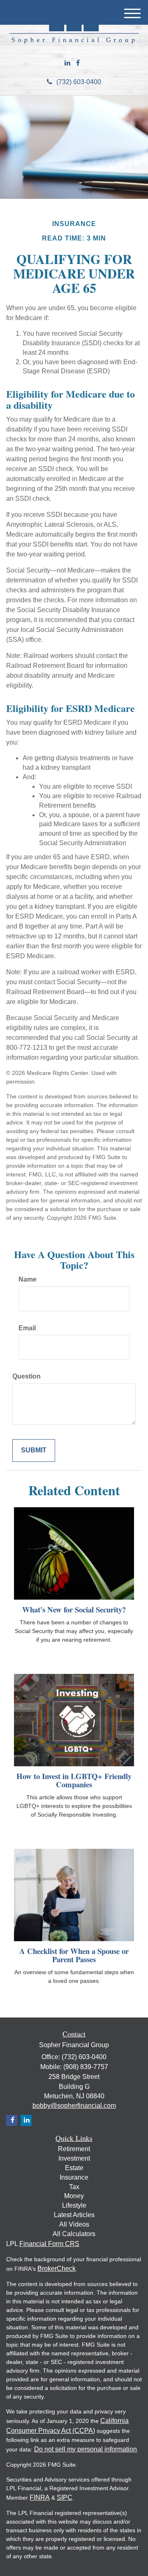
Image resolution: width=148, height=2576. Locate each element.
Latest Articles (74, 2215)
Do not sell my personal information (86, 2449)
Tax (74, 2187)
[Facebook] (78, 63)
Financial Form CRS (49, 2244)
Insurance (74, 2177)
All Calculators (74, 2234)
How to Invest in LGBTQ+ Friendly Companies (74, 1780)
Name (28, 1279)
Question (27, 1376)
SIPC (65, 2497)
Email (27, 1328)
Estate (74, 2168)
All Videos (74, 2224)
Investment (74, 2158)
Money (74, 2196)
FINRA (40, 2497)
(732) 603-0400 (79, 82)
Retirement (74, 2149)
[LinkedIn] (67, 63)
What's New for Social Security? (74, 1609)
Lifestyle (74, 2205)
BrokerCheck (57, 2268)
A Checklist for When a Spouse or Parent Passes (74, 1955)
